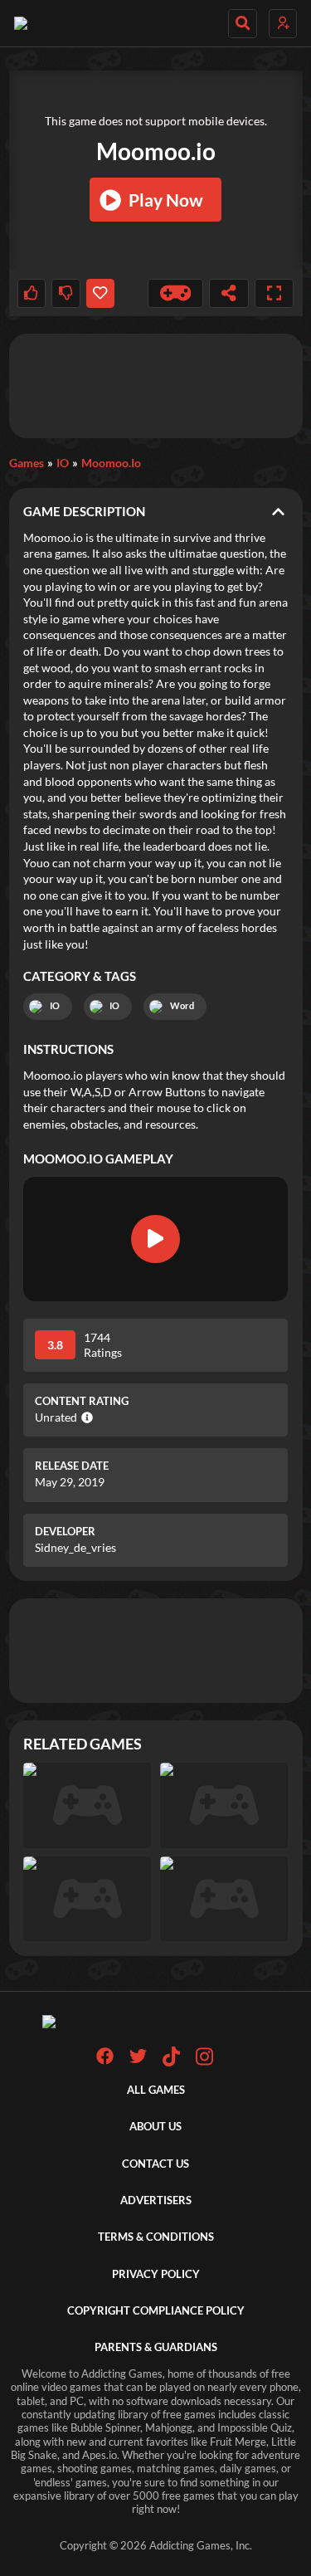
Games (27, 463)
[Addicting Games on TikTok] (171, 2063)
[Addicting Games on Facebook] (105, 2061)
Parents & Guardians (156, 2347)
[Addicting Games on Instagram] (204, 2063)
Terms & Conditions (156, 2237)
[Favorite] (100, 293)
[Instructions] (176, 293)
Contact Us (155, 2164)
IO (63, 463)
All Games (156, 2090)
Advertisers (156, 2200)
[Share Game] (229, 293)
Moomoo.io (111, 463)
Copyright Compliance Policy (156, 2311)
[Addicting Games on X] (138, 2061)
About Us (155, 2127)
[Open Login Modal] (283, 24)
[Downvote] (66, 293)
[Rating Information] (85, 1417)
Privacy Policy (156, 2274)
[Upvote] (32, 293)
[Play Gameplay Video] (156, 1239)
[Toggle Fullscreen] (275, 293)
